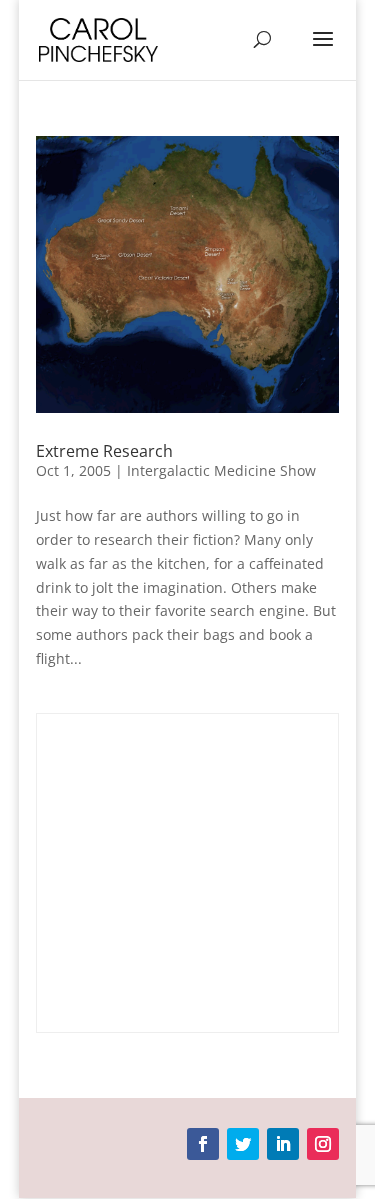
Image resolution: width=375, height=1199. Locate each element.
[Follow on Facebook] (203, 1144)
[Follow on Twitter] (243, 1144)
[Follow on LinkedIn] (283, 1144)
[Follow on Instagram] (323, 1144)
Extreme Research (104, 451)
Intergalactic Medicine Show (221, 470)
